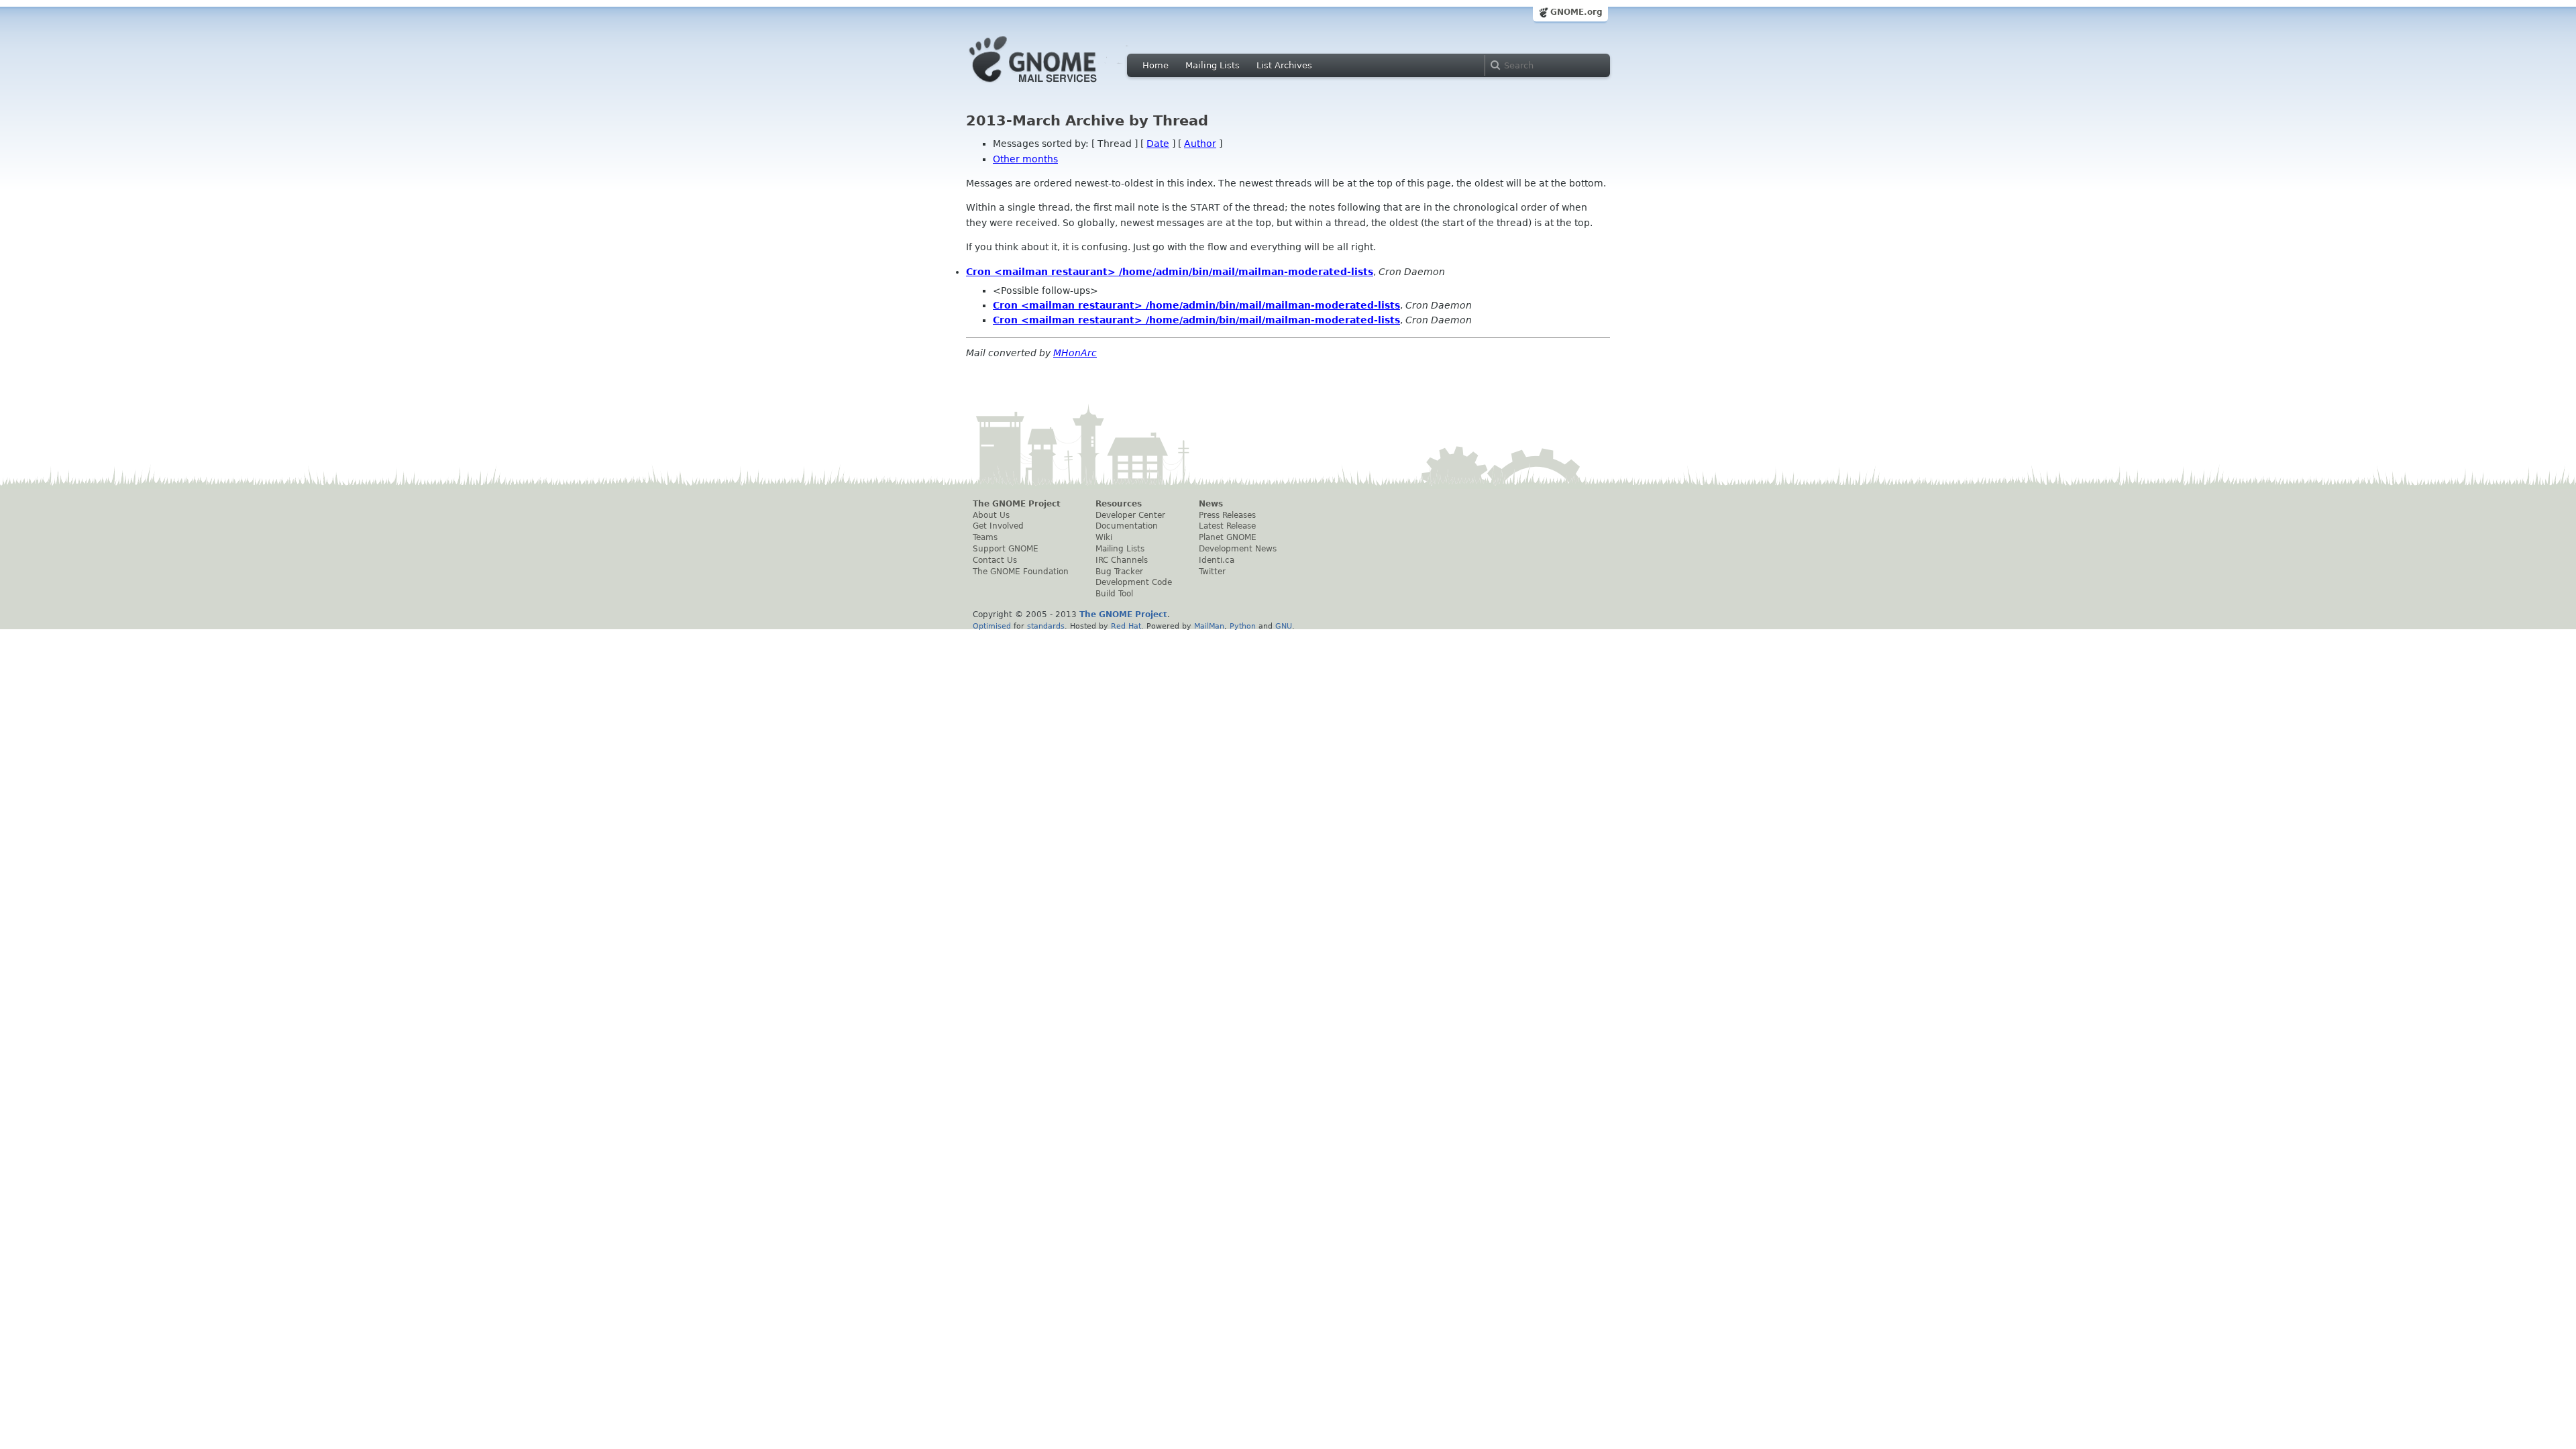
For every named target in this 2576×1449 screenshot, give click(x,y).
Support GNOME (1006, 549)
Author (1200, 144)
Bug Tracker (1119, 572)
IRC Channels (1122, 560)
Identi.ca (1217, 560)
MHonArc (1075, 353)
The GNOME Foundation (1021, 572)
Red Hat (1126, 626)
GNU (1284, 626)
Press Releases (1227, 515)
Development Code (1134, 582)
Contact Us (995, 560)
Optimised (992, 626)
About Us (991, 515)
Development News (1238, 549)
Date (1158, 144)
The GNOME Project (1017, 504)
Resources (1119, 504)
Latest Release (1227, 526)
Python (1243, 626)
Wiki (1104, 537)
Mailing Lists (1213, 65)
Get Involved (998, 526)
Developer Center (1130, 515)
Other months (1025, 159)
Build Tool (1114, 594)
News (1211, 504)
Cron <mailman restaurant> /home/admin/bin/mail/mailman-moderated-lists (1170, 272)
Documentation (1127, 526)
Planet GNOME (1228, 537)
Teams (985, 537)
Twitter (1212, 572)
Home (1156, 65)
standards (1046, 626)
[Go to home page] (1053, 86)
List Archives (1284, 65)
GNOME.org (1576, 12)
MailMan (1209, 626)
